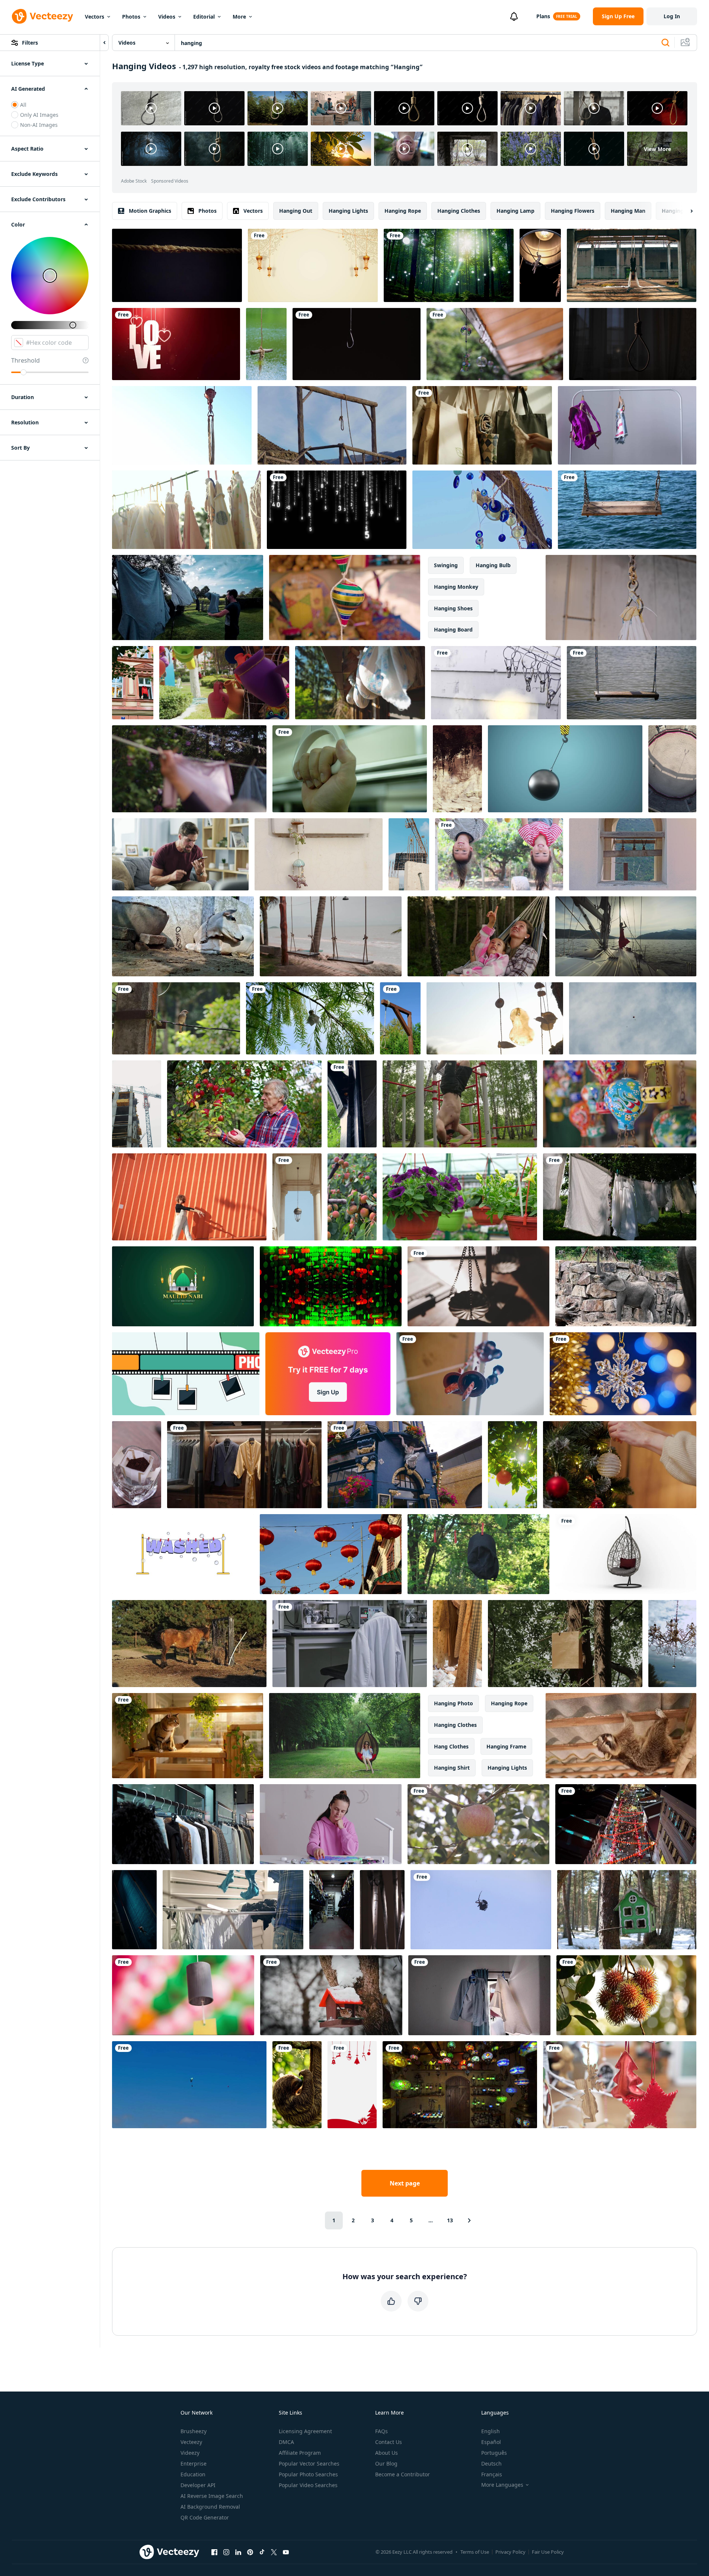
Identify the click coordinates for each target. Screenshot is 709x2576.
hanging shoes (453, 608)
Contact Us (389, 2442)
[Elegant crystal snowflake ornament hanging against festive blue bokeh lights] (623, 1374)
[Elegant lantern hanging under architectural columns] (297, 1197)
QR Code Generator (205, 2517)
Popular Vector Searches (309, 2463)
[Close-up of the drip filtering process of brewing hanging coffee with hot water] (137, 1465)
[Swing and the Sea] (627, 510)
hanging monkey (456, 587)
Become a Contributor (403, 2474)
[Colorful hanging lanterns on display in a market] (620, 1104)
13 (450, 2220)
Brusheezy (194, 2431)
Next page (405, 2183)
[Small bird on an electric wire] (176, 1018)
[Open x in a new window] (274, 2552)
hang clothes (451, 1746)
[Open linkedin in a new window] (238, 2552)
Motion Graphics (150, 211)
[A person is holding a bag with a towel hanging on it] (482, 425)
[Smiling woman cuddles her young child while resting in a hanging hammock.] (478, 936)
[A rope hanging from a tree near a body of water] (266, 344)
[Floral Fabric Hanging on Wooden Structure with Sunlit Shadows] (360, 683)
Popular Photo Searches (308, 2474)
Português (494, 2453)
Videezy (190, 2453)
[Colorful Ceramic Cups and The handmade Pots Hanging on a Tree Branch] (224, 683)
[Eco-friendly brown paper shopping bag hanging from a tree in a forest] (565, 1644)
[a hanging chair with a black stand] (626, 1554)
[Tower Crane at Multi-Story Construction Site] (137, 1104)
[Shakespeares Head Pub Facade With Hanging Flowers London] (405, 1465)
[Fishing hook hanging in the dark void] (357, 344)
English (491, 2431)
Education (193, 2474)
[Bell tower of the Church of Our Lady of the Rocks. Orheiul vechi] (633, 854)
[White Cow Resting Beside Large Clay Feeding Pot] (183, 936)
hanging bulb (493, 565)
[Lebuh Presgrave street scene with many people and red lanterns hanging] (626, 1824)
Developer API (198, 2485)
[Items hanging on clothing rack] (627, 425)
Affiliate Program (300, 2453)
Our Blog (386, 2463)
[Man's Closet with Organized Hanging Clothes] (244, 1465)
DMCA (286, 2442)
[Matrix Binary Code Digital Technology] (337, 510)
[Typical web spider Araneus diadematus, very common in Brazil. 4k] (481, 1910)
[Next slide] (685, 211)
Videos (167, 17)
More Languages (502, 2485)
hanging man (628, 211)
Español (491, 2442)
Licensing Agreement (305, 2431)
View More (657, 149)
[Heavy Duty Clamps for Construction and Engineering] (621, 598)
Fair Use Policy (548, 2552)
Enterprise (194, 2463)
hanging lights (348, 211)
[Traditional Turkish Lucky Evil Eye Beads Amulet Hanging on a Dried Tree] (482, 510)
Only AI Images (39, 115)
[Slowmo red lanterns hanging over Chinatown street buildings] (331, 1554)
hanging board (453, 629)
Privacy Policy (510, 2552)
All (23, 105)
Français (492, 2474)
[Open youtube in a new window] (286, 2552)
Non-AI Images (39, 125)
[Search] (665, 43)
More (239, 17)
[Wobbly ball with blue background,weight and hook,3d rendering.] (565, 769)
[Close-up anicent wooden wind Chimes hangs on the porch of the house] (470, 1374)
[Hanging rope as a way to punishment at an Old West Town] (332, 425)
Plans (543, 16)
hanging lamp (515, 211)
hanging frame (506, 1746)
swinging (446, 565)
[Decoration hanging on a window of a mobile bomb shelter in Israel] (319, 854)
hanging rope (403, 211)
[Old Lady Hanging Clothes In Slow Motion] (189, 769)
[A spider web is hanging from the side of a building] (352, 1104)
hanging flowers (573, 211)
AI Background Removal (210, 2507)
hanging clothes (459, 211)
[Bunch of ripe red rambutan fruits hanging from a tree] (626, 1995)
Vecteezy (191, 2442)
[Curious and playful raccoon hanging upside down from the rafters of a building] (621, 1736)
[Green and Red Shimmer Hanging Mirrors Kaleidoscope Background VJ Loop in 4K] (331, 1286)
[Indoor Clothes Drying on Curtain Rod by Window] (479, 1995)
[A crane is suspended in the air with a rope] (182, 425)
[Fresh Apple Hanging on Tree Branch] (478, 1824)
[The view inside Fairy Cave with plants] (457, 769)
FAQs (381, 2431)
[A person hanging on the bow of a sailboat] (626, 936)
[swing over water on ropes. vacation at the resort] (632, 683)
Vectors (95, 17)
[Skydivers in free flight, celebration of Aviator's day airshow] (633, 1018)
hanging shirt (452, 1768)
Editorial (204, 17)
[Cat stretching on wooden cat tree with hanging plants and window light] (188, 1736)
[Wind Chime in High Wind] (495, 1018)
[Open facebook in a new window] (214, 2552)
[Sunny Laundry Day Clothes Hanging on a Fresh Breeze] (188, 598)
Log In (672, 16)
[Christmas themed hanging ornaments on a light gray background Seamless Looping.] (352, 2085)
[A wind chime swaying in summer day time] (495, 344)
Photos (131, 17)
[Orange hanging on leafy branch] (512, 1465)
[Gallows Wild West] (400, 1018)
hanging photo (453, 1703)
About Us (387, 2453)
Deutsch (491, 2463)
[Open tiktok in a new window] (262, 2552)
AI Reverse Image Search (212, 2496)
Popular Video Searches (308, 2485)
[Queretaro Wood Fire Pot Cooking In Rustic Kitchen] (345, 598)
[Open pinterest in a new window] (250, 2552)
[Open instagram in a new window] (226, 2552)
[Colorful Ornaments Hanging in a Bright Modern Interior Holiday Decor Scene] (620, 2085)
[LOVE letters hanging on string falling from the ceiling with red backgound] (176, 344)
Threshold (25, 360)
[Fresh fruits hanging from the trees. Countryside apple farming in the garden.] (244, 1104)
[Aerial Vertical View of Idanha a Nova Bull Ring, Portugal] (672, 769)
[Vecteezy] (42, 16)
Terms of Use (475, 2552)
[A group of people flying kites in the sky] (189, 2085)
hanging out (296, 211)
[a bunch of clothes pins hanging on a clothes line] (496, 683)
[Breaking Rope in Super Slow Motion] (177, 265)
